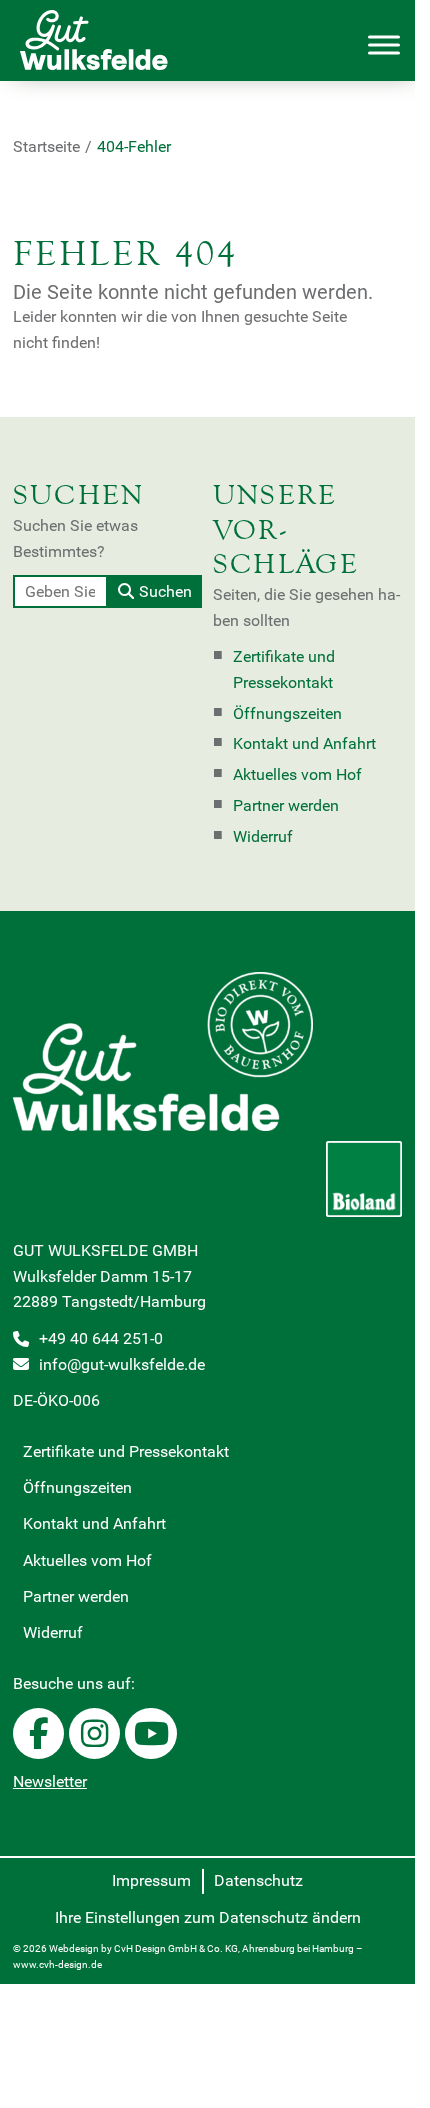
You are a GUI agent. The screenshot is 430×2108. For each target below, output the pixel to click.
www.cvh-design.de (57, 1964)
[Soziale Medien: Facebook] (38, 1733)
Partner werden (286, 805)
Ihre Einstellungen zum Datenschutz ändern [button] (208, 1917)
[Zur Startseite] (109, 40)
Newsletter (50, 1781)
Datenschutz (258, 1881)
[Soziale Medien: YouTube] (150, 1733)
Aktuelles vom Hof (297, 774)
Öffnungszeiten (287, 713)
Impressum (151, 1881)
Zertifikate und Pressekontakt (284, 669)
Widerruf (263, 836)
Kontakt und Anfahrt (304, 743)
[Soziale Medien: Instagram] (94, 1733)
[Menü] (384, 45)
